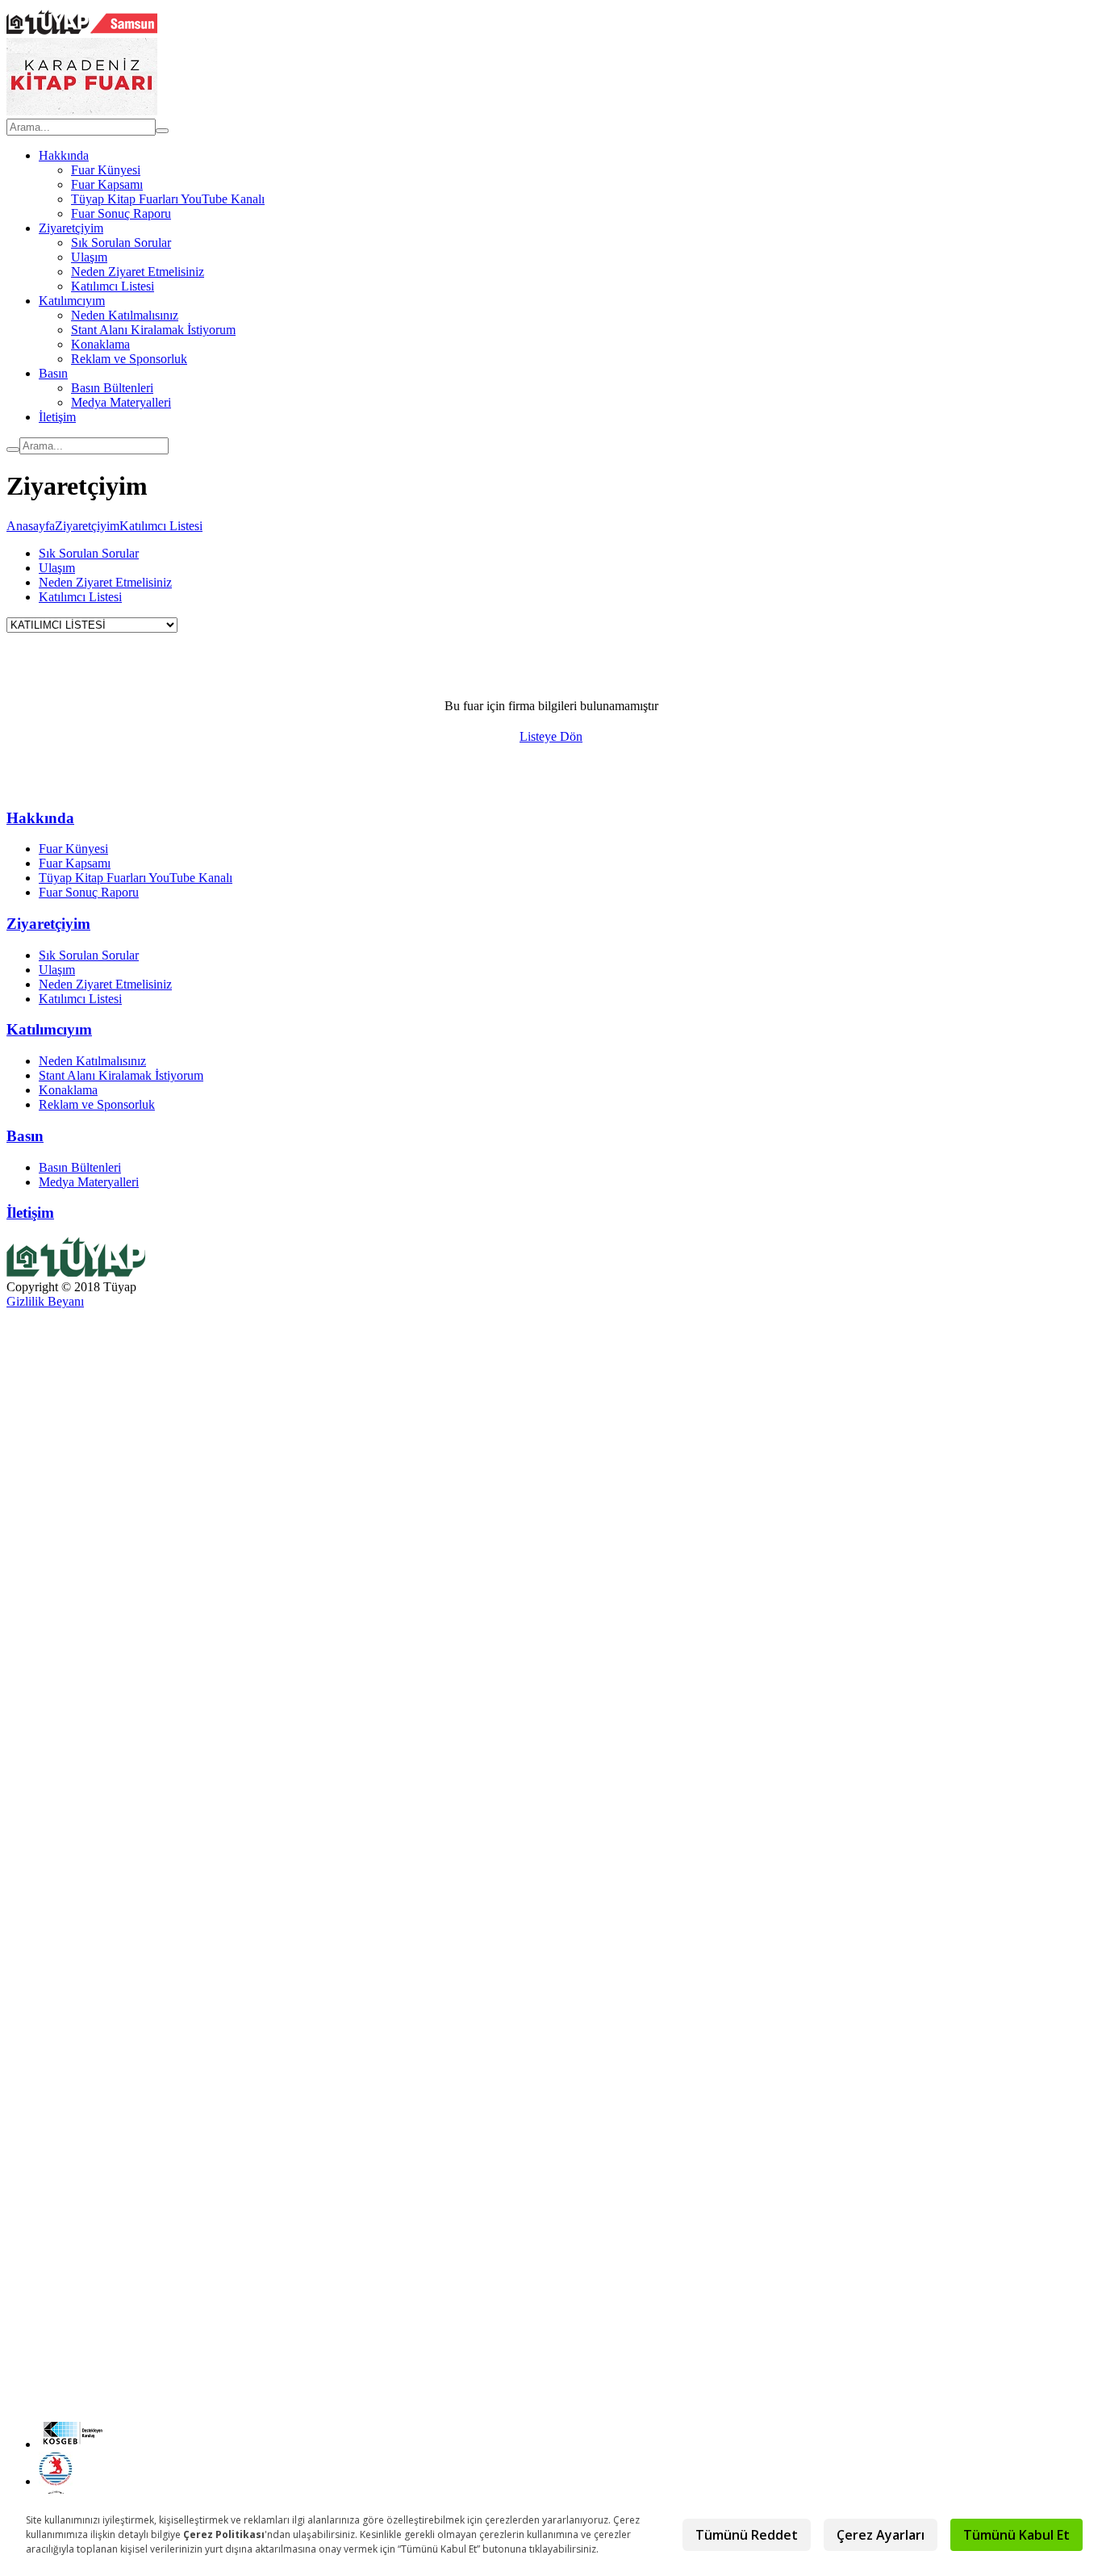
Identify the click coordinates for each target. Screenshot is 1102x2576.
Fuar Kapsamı (107, 184)
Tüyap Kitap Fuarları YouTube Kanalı (168, 199)
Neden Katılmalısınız (125, 315)
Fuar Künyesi (106, 170)
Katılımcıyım (72, 301)
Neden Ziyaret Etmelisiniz (138, 272)
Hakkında (64, 155)
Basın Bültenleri (112, 388)
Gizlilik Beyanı (45, 1301)
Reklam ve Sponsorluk (129, 359)
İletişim (57, 417)
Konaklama (100, 344)
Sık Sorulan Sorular (121, 243)
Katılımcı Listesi (113, 286)
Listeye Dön (551, 736)
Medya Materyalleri (121, 402)
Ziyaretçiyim (71, 228)
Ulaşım (89, 257)
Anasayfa (31, 526)
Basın (53, 373)
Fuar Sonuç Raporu (121, 213)
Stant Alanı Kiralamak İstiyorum (153, 330)
